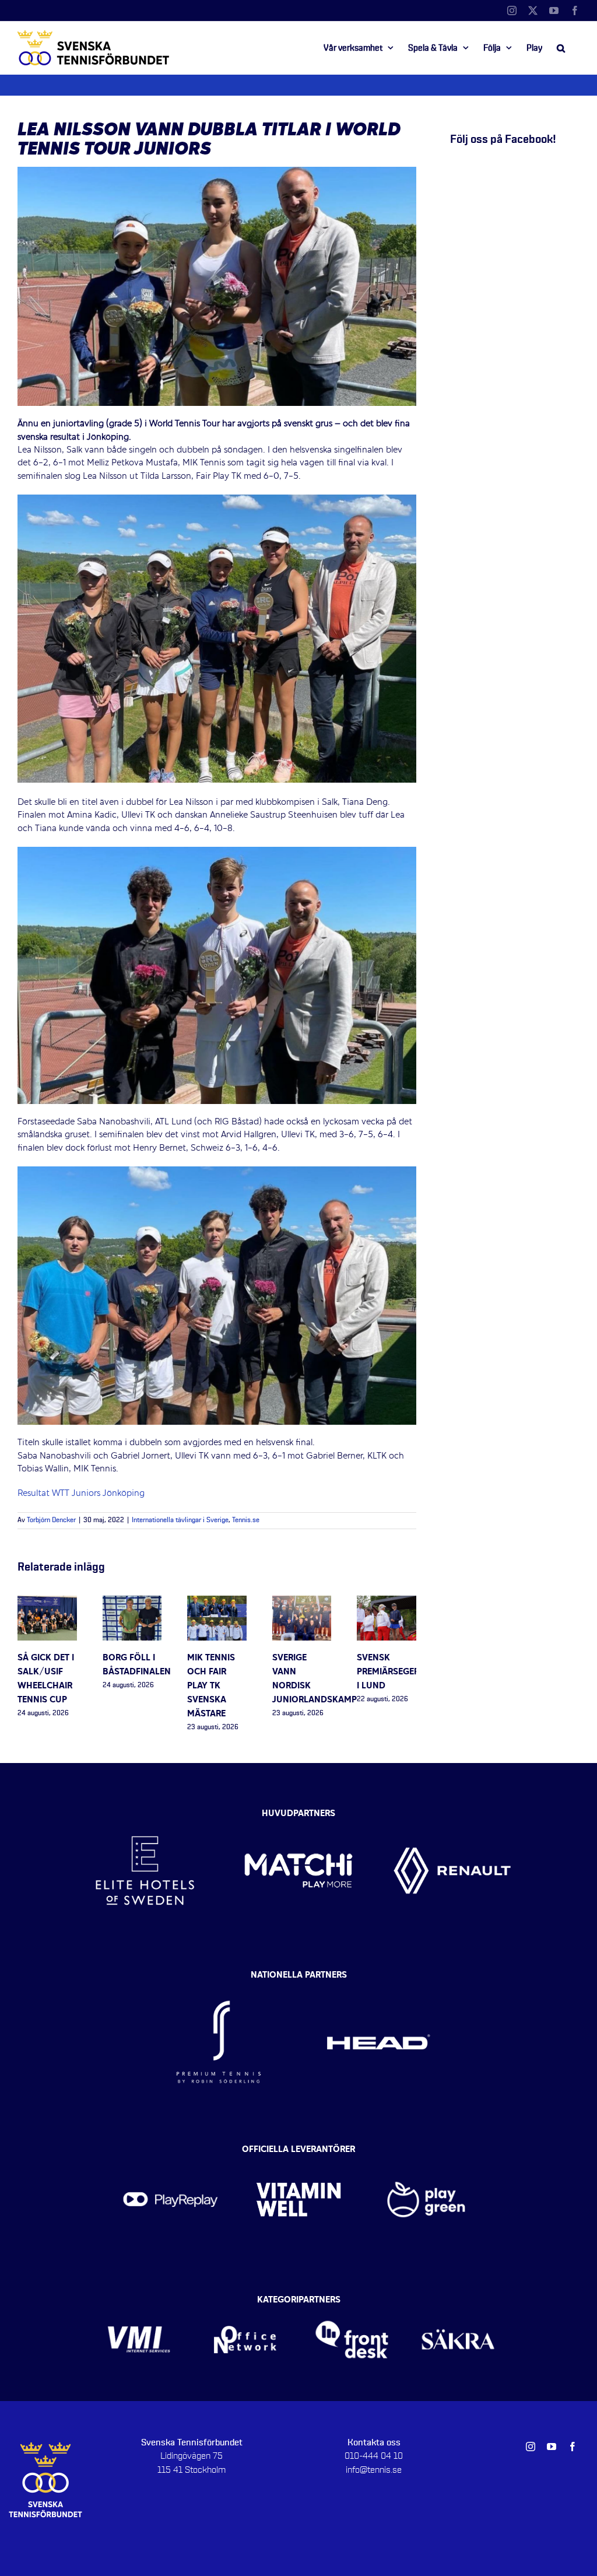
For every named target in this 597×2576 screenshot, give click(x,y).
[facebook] (573, 2447)
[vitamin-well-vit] (298, 2153)
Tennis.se (246, 1520)
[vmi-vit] (139, 2303)
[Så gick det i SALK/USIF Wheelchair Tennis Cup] (47, 1602)
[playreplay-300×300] (171, 2153)
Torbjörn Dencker (51, 1520)
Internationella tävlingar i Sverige (180, 1520)
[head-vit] (378, 1979)
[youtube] (552, 2447)
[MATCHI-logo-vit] (298, 1811)
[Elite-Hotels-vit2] (145, 1811)
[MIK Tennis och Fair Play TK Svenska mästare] (217, 1602)
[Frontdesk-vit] (352, 2303)
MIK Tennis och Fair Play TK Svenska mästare (211, 1686)
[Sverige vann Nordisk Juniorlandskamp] (302, 1602)
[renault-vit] (452, 1811)
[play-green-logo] (426, 2153)
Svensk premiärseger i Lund (388, 1672)
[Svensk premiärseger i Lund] (387, 1602)
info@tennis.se (374, 2470)
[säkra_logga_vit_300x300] (459, 2303)
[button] (561, 48)
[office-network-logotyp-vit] (245, 2303)
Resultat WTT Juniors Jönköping (82, 1494)
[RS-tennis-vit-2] (219, 1979)
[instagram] (531, 2447)
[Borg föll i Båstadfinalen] (132, 1602)
